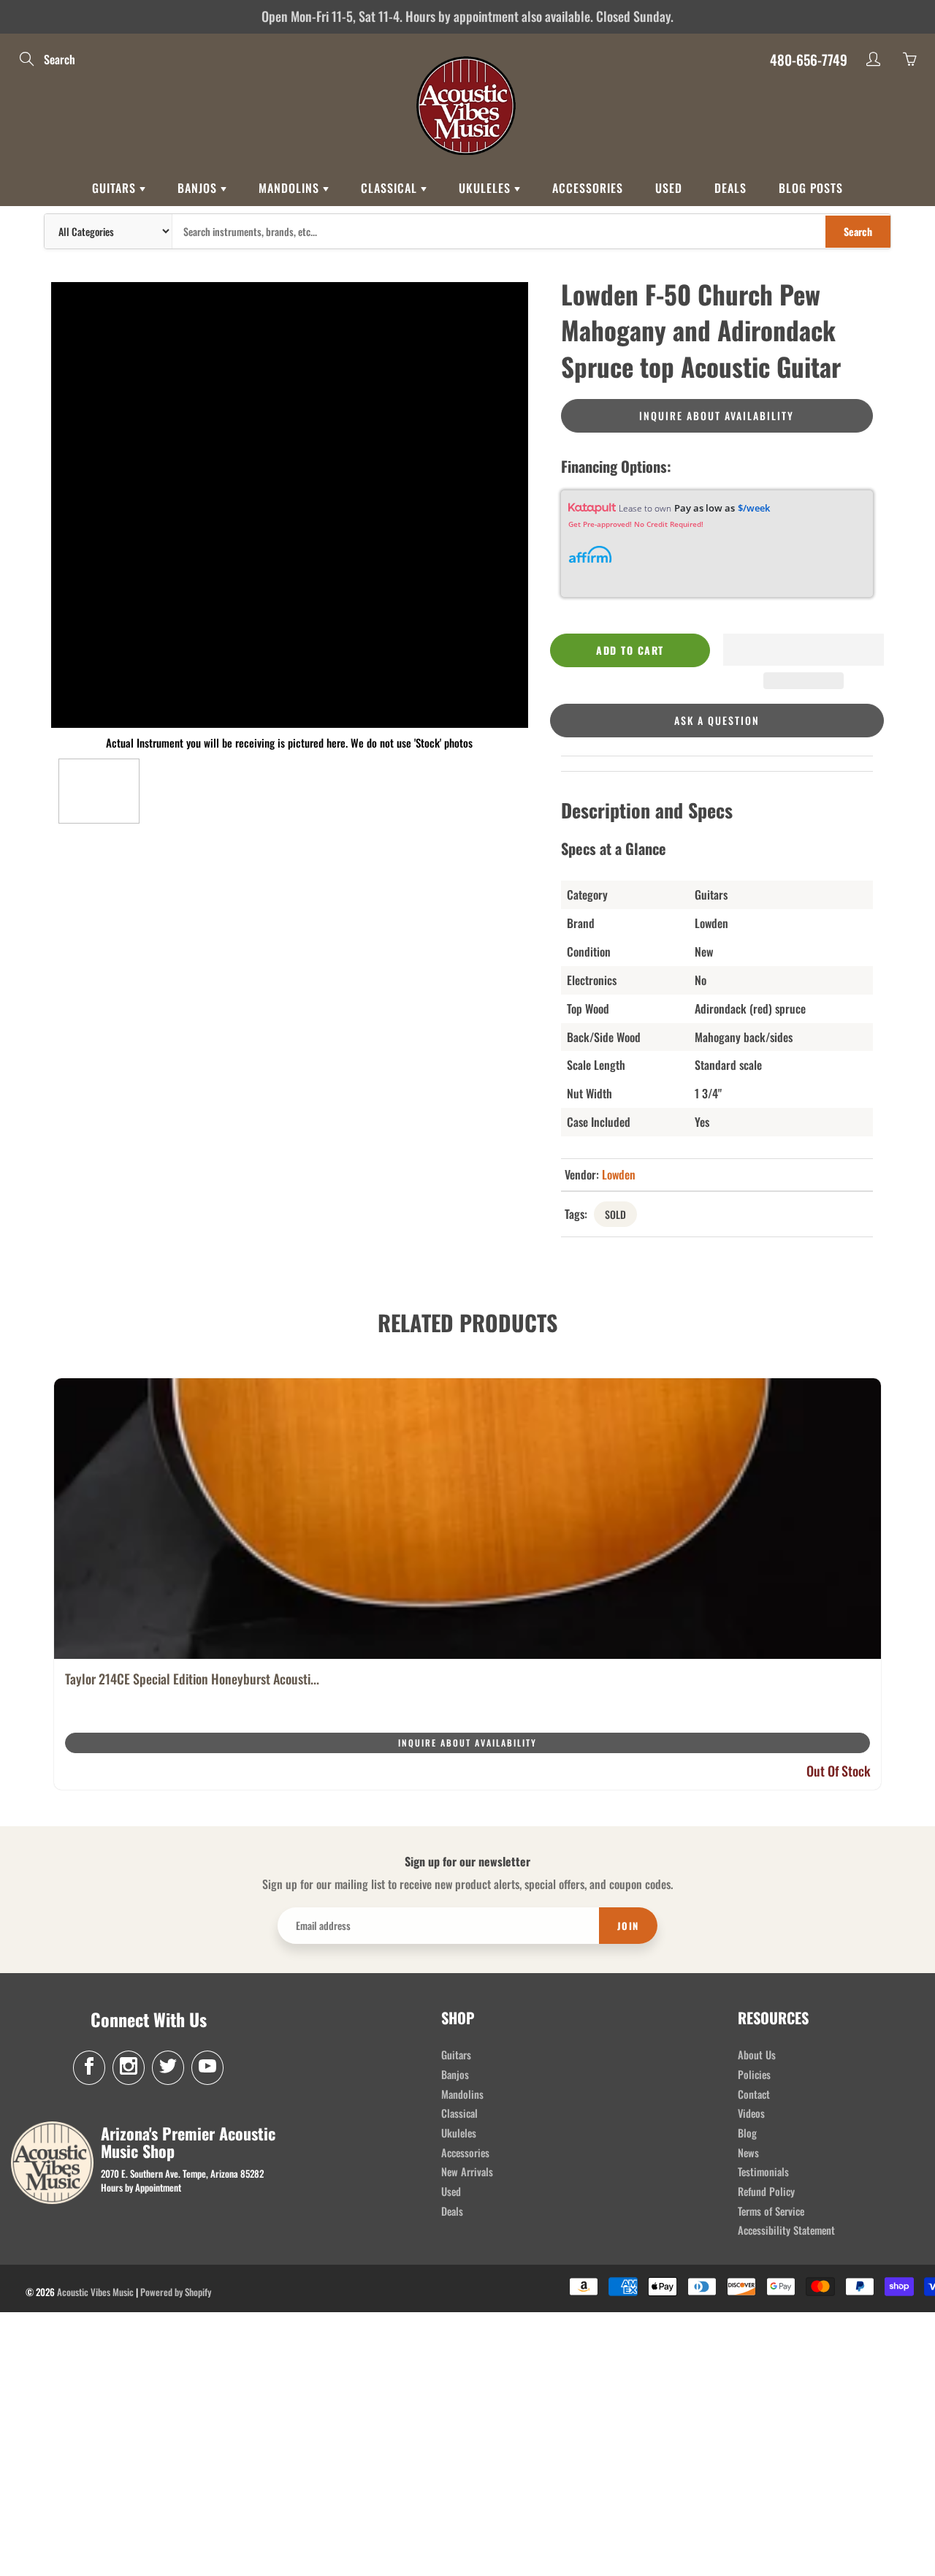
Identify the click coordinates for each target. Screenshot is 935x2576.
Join (628, 1926)
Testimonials (763, 2172)
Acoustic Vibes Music (95, 2292)
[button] (804, 650)
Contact (754, 2094)
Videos (751, 2113)
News (748, 2153)
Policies (754, 2074)
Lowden (619, 1174)
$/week (754, 508)
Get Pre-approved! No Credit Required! (636, 524)
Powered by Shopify (176, 2292)
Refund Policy (766, 2191)
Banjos (199, 188)
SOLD (615, 1214)
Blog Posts (811, 188)
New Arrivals (467, 2172)
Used (669, 188)
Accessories (588, 188)
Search (858, 231)
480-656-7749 (809, 59)
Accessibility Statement (786, 2230)
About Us (757, 2055)
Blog (747, 2133)
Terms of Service (771, 2211)
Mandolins (291, 188)
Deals (730, 188)
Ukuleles (486, 188)
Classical (391, 188)
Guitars (116, 188)
